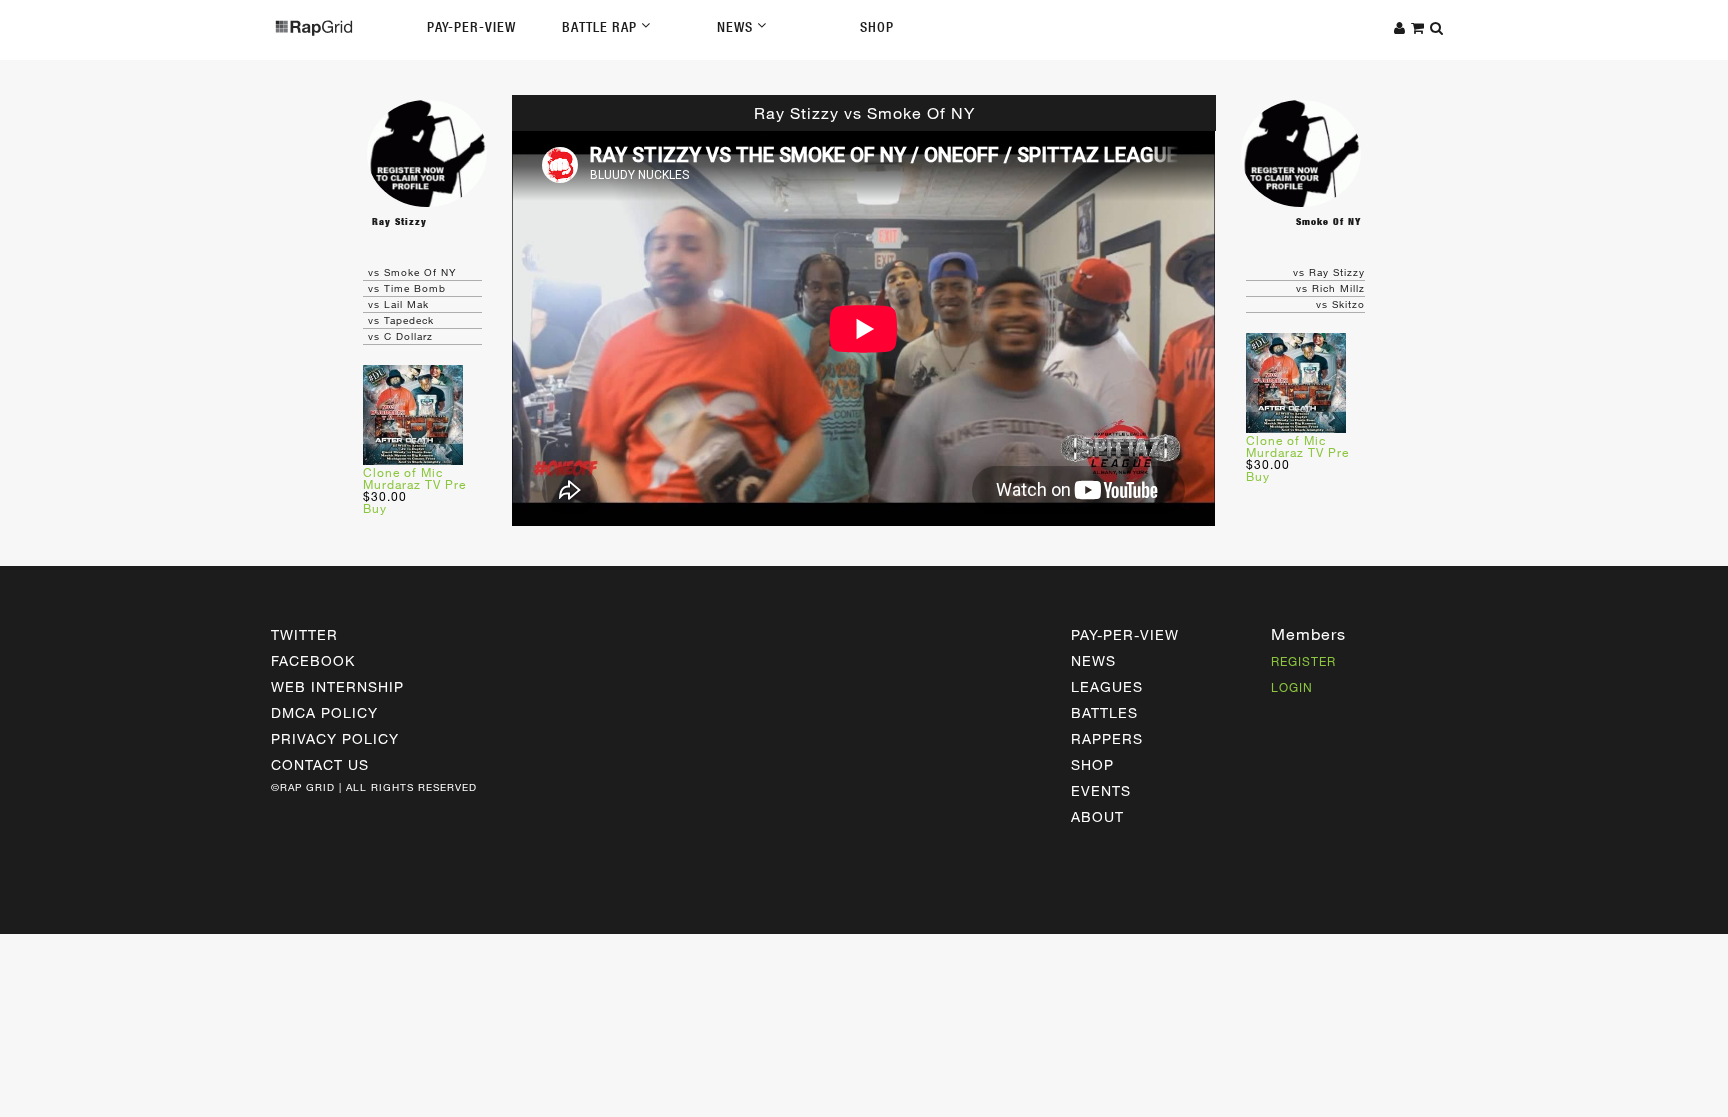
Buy (375, 508)
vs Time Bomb (407, 288)
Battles (1104, 712)
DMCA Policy (324, 712)
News (737, 27)
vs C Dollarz (400, 336)
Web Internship (337, 686)
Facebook (313, 660)
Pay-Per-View (471, 27)
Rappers (1107, 738)
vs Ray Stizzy (1329, 272)
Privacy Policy (335, 738)
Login (1292, 687)
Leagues (1107, 686)
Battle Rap (601, 27)
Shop (877, 27)
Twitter (304, 634)
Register (1303, 661)
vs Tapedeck (401, 320)
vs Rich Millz (1330, 288)
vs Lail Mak (398, 304)
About (1097, 816)
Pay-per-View (1125, 634)
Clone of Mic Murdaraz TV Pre (414, 478)
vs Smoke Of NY (412, 272)
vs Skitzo (1340, 304)
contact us (320, 764)
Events (1101, 790)
